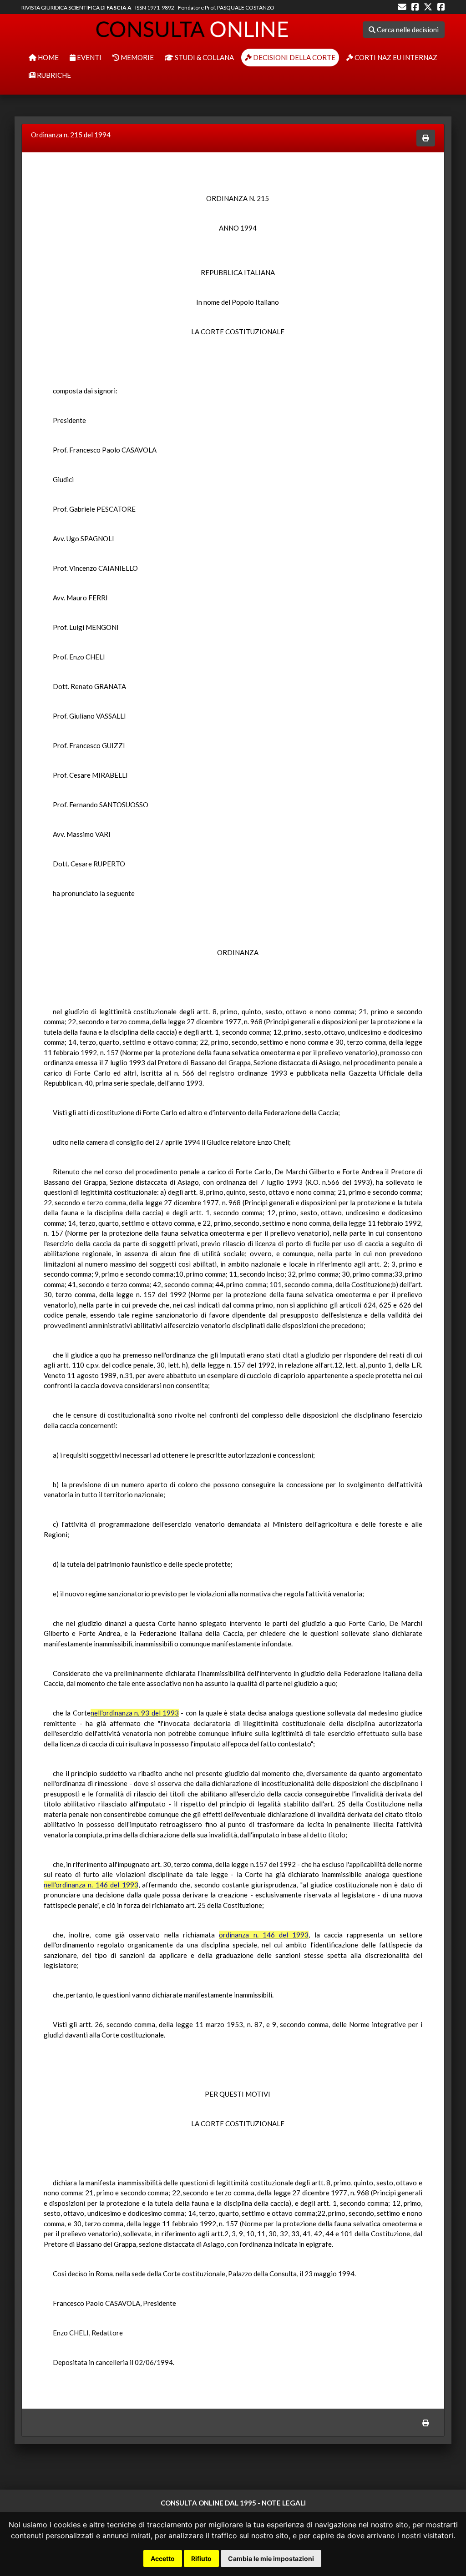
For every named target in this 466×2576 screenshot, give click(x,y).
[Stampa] (426, 138)
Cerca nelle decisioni (407, 30)
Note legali (284, 2503)
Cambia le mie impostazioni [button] (271, 2558)
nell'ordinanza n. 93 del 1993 (135, 1713)
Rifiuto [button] (201, 2558)
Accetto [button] (163, 2558)
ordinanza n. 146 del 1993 (264, 1935)
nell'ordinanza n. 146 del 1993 (91, 1885)
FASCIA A (119, 8)
